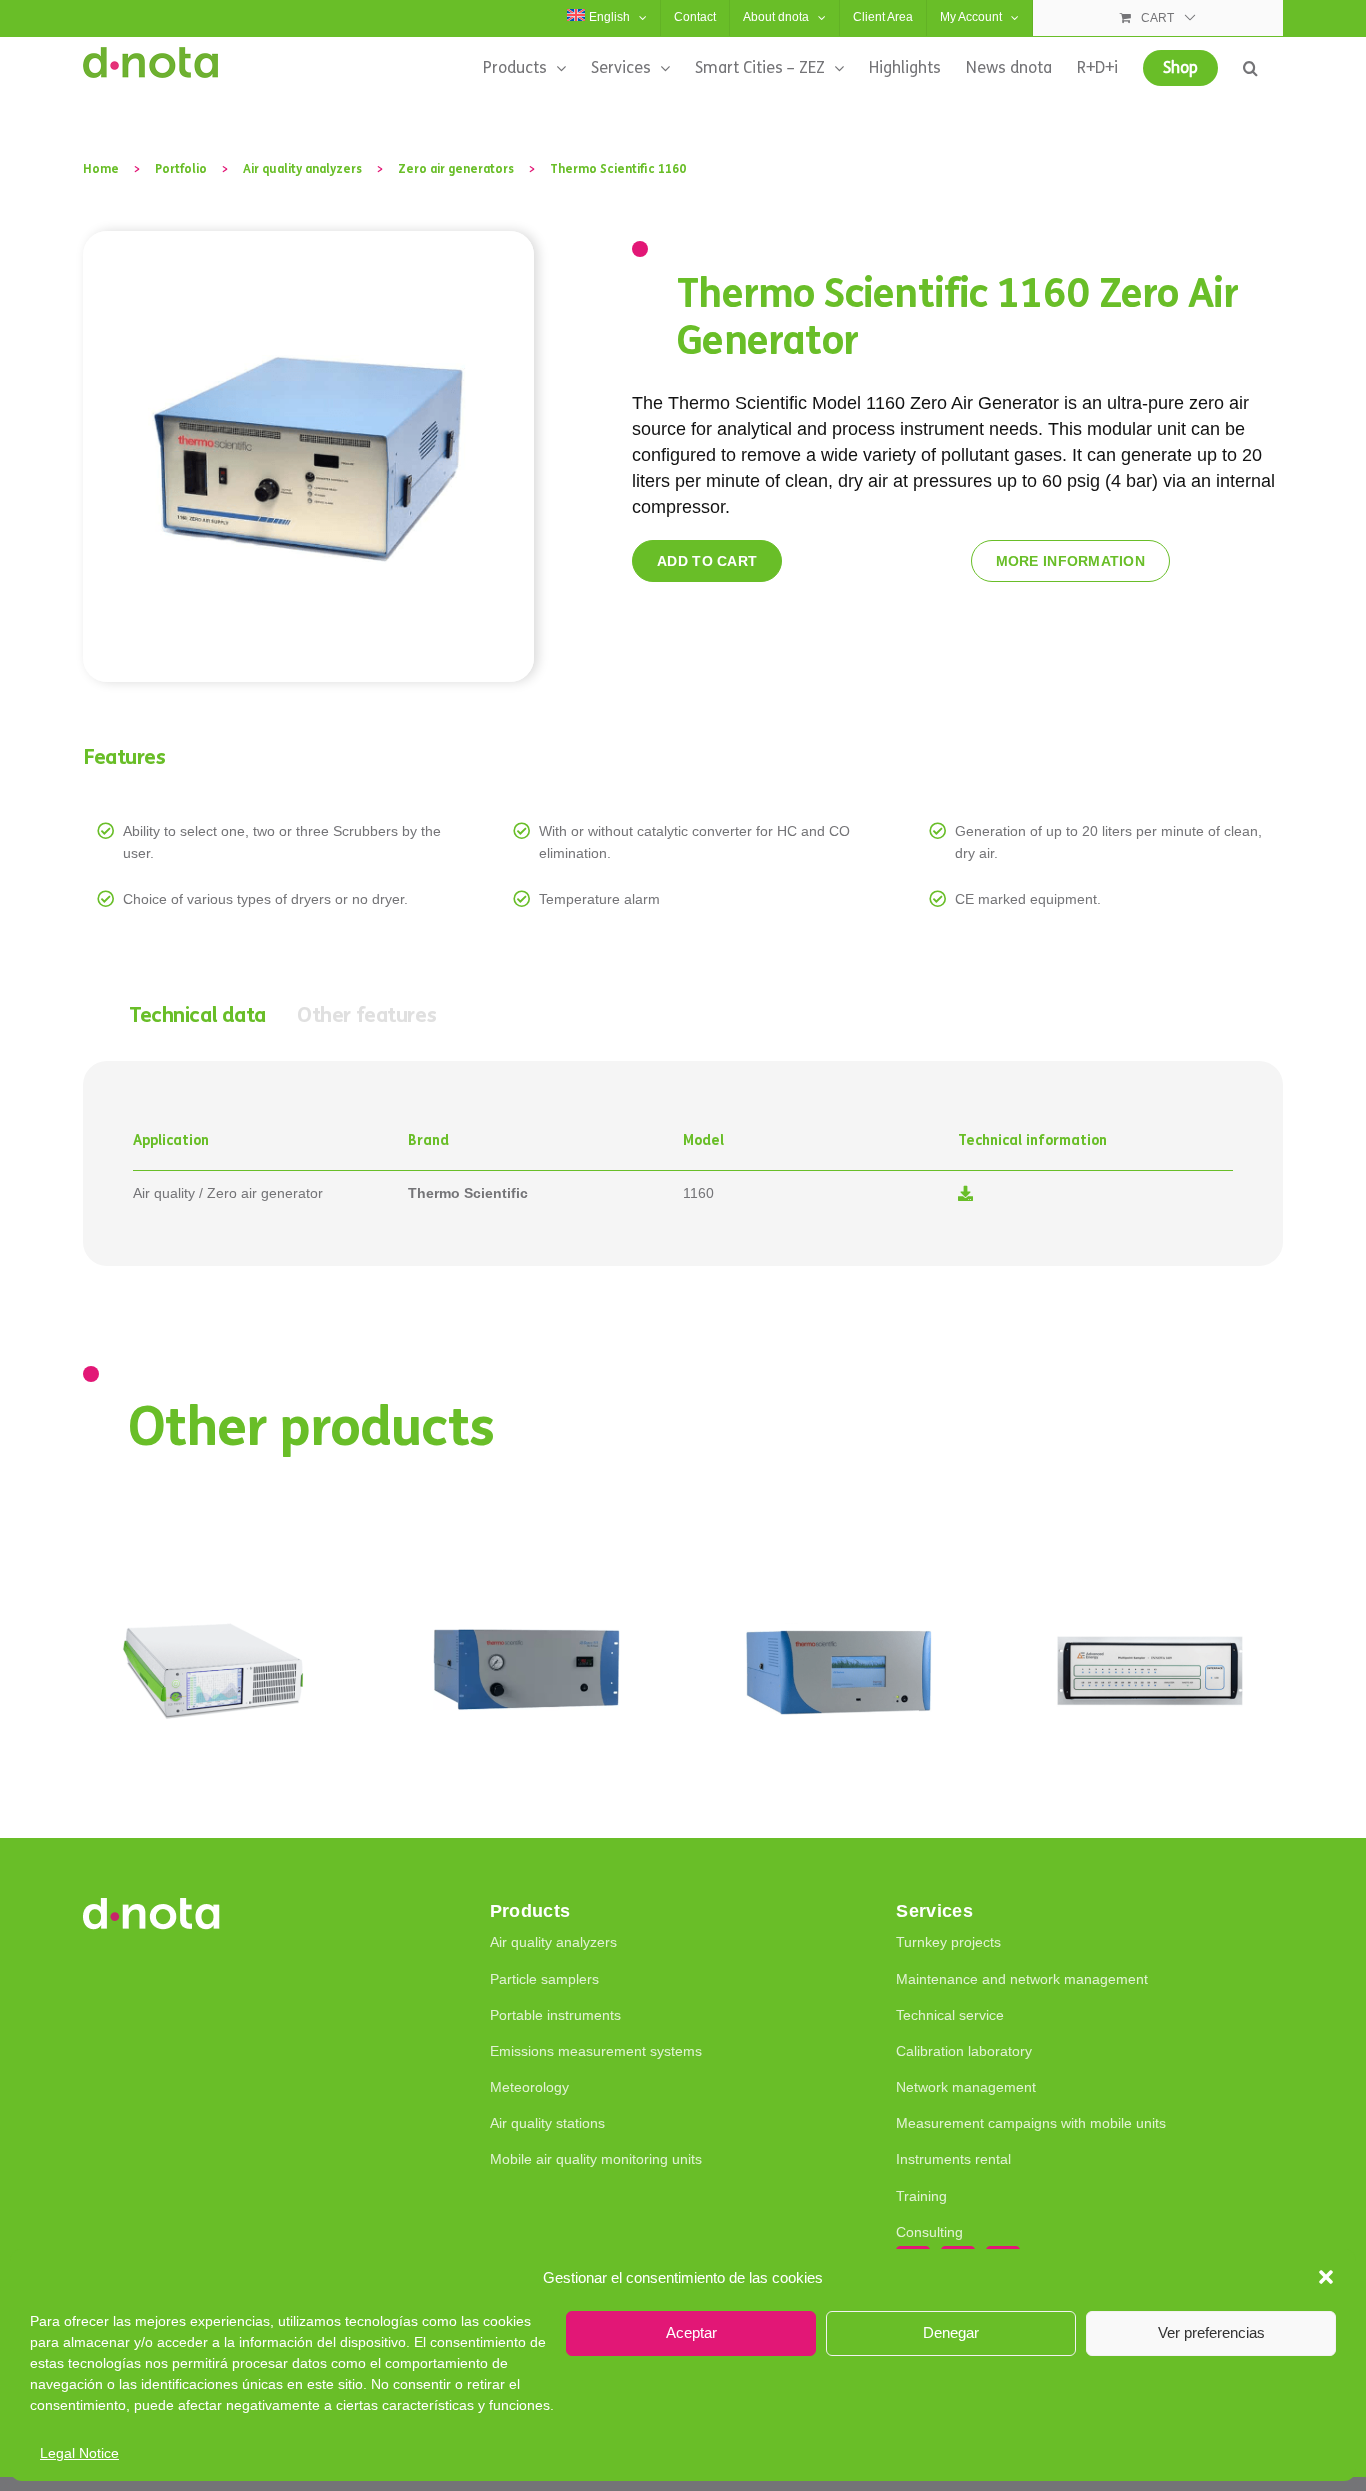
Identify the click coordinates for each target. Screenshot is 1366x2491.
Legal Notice (79, 2453)
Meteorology (529, 2087)
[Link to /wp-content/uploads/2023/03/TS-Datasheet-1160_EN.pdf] (965, 1193)
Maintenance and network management (1022, 1979)
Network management (966, 2087)
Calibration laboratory (964, 2051)
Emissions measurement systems (596, 2051)
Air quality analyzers (553, 1942)
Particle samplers (544, 1979)
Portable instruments (555, 2015)
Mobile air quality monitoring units (596, 2159)
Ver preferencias (1211, 2332)
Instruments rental (953, 2159)
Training (921, 2196)
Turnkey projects (948, 1942)
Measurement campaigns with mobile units (1031, 2123)
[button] (1326, 2277)
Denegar (951, 2332)
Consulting (929, 2232)
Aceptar (691, 2332)
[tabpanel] (683, 1163)
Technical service (950, 2015)
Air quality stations (547, 2123)
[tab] (197, 1016)
